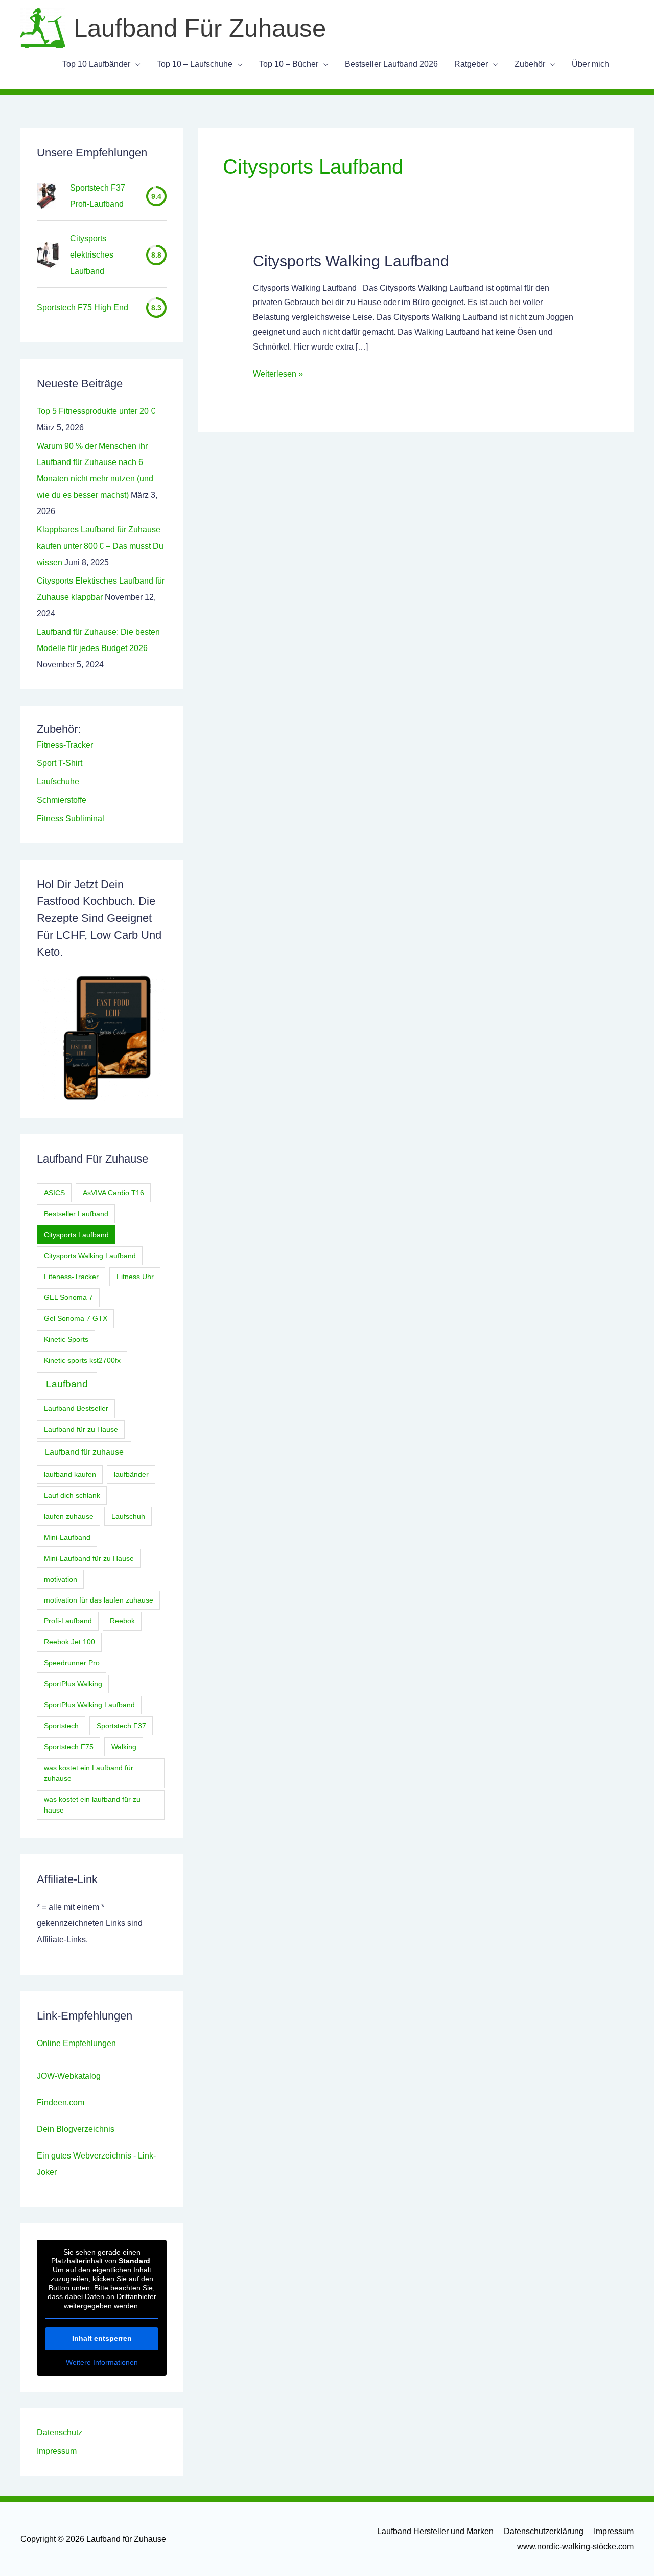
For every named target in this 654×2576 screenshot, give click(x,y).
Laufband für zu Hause (81, 1429)
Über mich (590, 64)
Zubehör (530, 64)
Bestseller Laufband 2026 (391, 64)
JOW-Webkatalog (69, 2076)
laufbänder (131, 1474)
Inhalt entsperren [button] (102, 2338)
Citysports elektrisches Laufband (92, 255)
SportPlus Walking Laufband (89, 1705)
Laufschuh (128, 1516)
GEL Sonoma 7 (68, 1297)
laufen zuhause (69, 1516)
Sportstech (61, 1726)
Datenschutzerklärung (544, 2531)
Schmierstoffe (62, 800)
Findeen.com (61, 2103)
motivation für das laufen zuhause (99, 1600)
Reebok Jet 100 (69, 1642)
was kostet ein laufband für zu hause (92, 1805)
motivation (61, 1579)
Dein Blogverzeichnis (76, 2129)
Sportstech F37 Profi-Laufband (98, 196)
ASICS (54, 1193)
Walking (124, 1747)
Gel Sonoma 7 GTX (76, 1318)
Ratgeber (471, 64)
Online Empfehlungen (76, 2043)
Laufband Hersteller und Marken (435, 2531)
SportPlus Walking (73, 1684)
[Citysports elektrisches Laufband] (48, 255)
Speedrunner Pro (72, 1663)
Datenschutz (60, 2433)
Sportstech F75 (69, 1747)
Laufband (67, 1384)
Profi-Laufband (68, 1621)
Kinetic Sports (66, 1339)
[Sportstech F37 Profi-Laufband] (46, 196)
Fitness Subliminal (71, 818)
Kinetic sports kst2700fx (82, 1360)
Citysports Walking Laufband (90, 1256)
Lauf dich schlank (72, 1495)
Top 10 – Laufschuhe (195, 64)
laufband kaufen (70, 1474)
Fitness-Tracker (65, 745)
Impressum (57, 2451)
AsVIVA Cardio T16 (113, 1193)
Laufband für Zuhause (200, 28)
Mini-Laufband (67, 1537)
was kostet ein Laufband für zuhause (89, 1773)
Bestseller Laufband (76, 1214)
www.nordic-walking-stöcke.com (575, 2547)
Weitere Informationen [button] (102, 2362)
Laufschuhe (58, 782)
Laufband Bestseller (76, 1408)
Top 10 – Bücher (289, 64)
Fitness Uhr (135, 1277)
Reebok (122, 1621)
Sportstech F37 (121, 1726)
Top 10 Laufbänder (96, 64)
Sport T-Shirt (60, 763)
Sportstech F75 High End (83, 307)
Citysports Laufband (76, 1235)
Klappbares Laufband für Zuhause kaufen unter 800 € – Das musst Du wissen (100, 546)
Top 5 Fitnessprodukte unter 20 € (96, 411)
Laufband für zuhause (84, 1452)
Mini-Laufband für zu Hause (89, 1558)
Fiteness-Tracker (71, 1277)
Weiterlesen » (278, 375)
